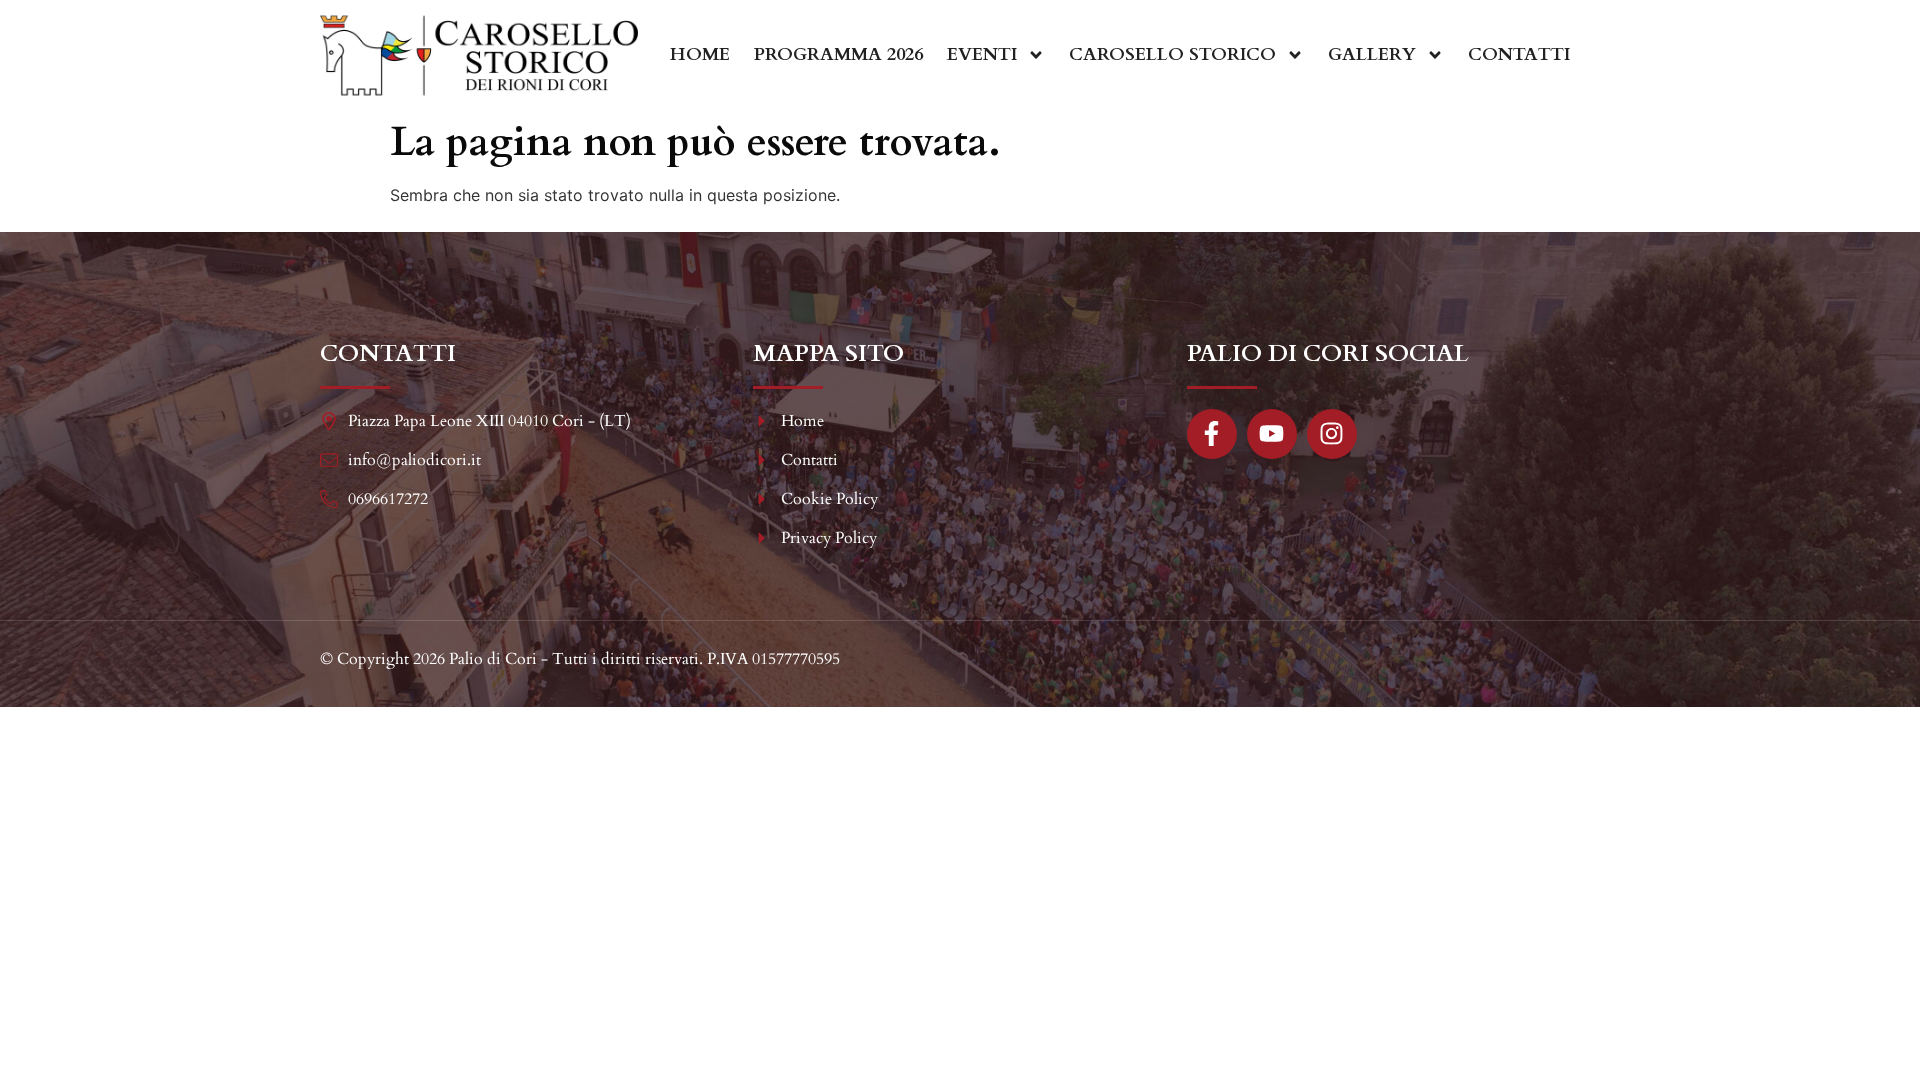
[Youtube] (1272, 434)
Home (700, 54)
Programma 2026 (838, 54)
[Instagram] (1332, 434)
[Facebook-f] (1212, 434)
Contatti (1519, 54)
